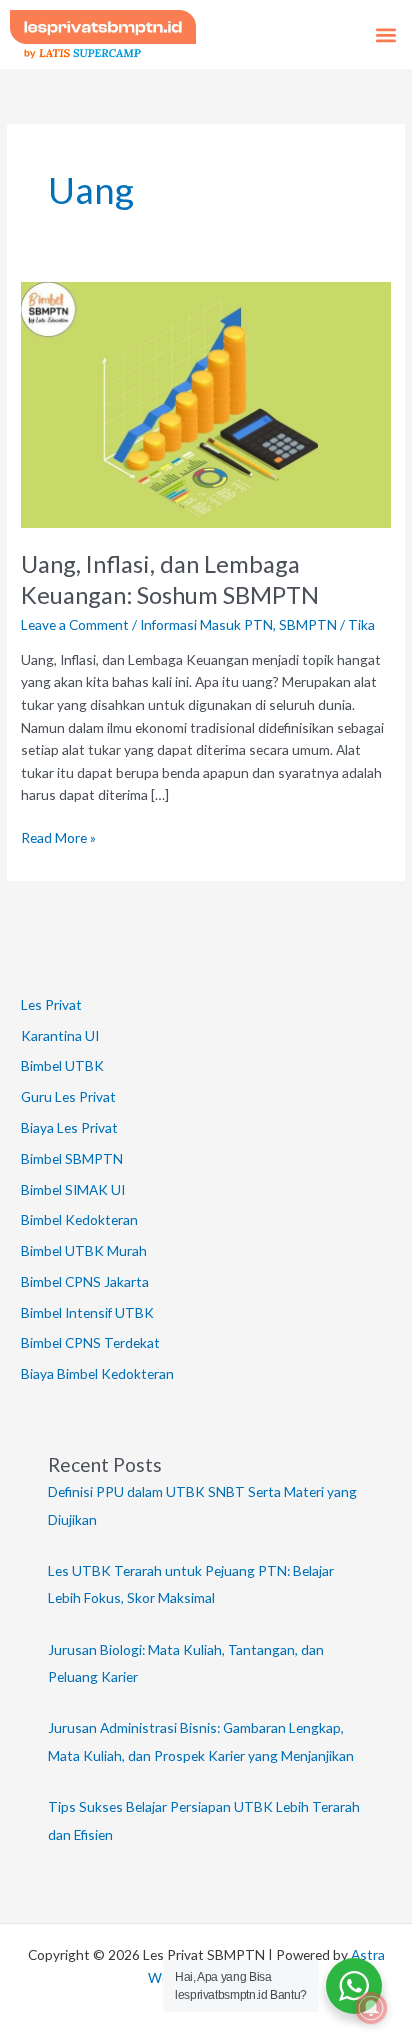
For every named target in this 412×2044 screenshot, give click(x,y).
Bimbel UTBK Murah (84, 1250)
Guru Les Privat (68, 1096)
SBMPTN (308, 624)
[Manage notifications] (371, 2008)
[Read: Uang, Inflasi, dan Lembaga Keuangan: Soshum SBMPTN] (206, 403)
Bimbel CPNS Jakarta (85, 1281)
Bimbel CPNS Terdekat (90, 1342)
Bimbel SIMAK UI (73, 1189)
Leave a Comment (75, 624)
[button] (385, 34)
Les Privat (51, 1004)
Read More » (58, 836)
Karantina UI (60, 1035)
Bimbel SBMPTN (72, 1158)
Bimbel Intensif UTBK (87, 1312)
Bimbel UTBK (62, 1065)
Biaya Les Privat (69, 1127)
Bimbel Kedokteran (79, 1219)
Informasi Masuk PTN (206, 624)
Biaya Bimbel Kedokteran (97, 1373)
